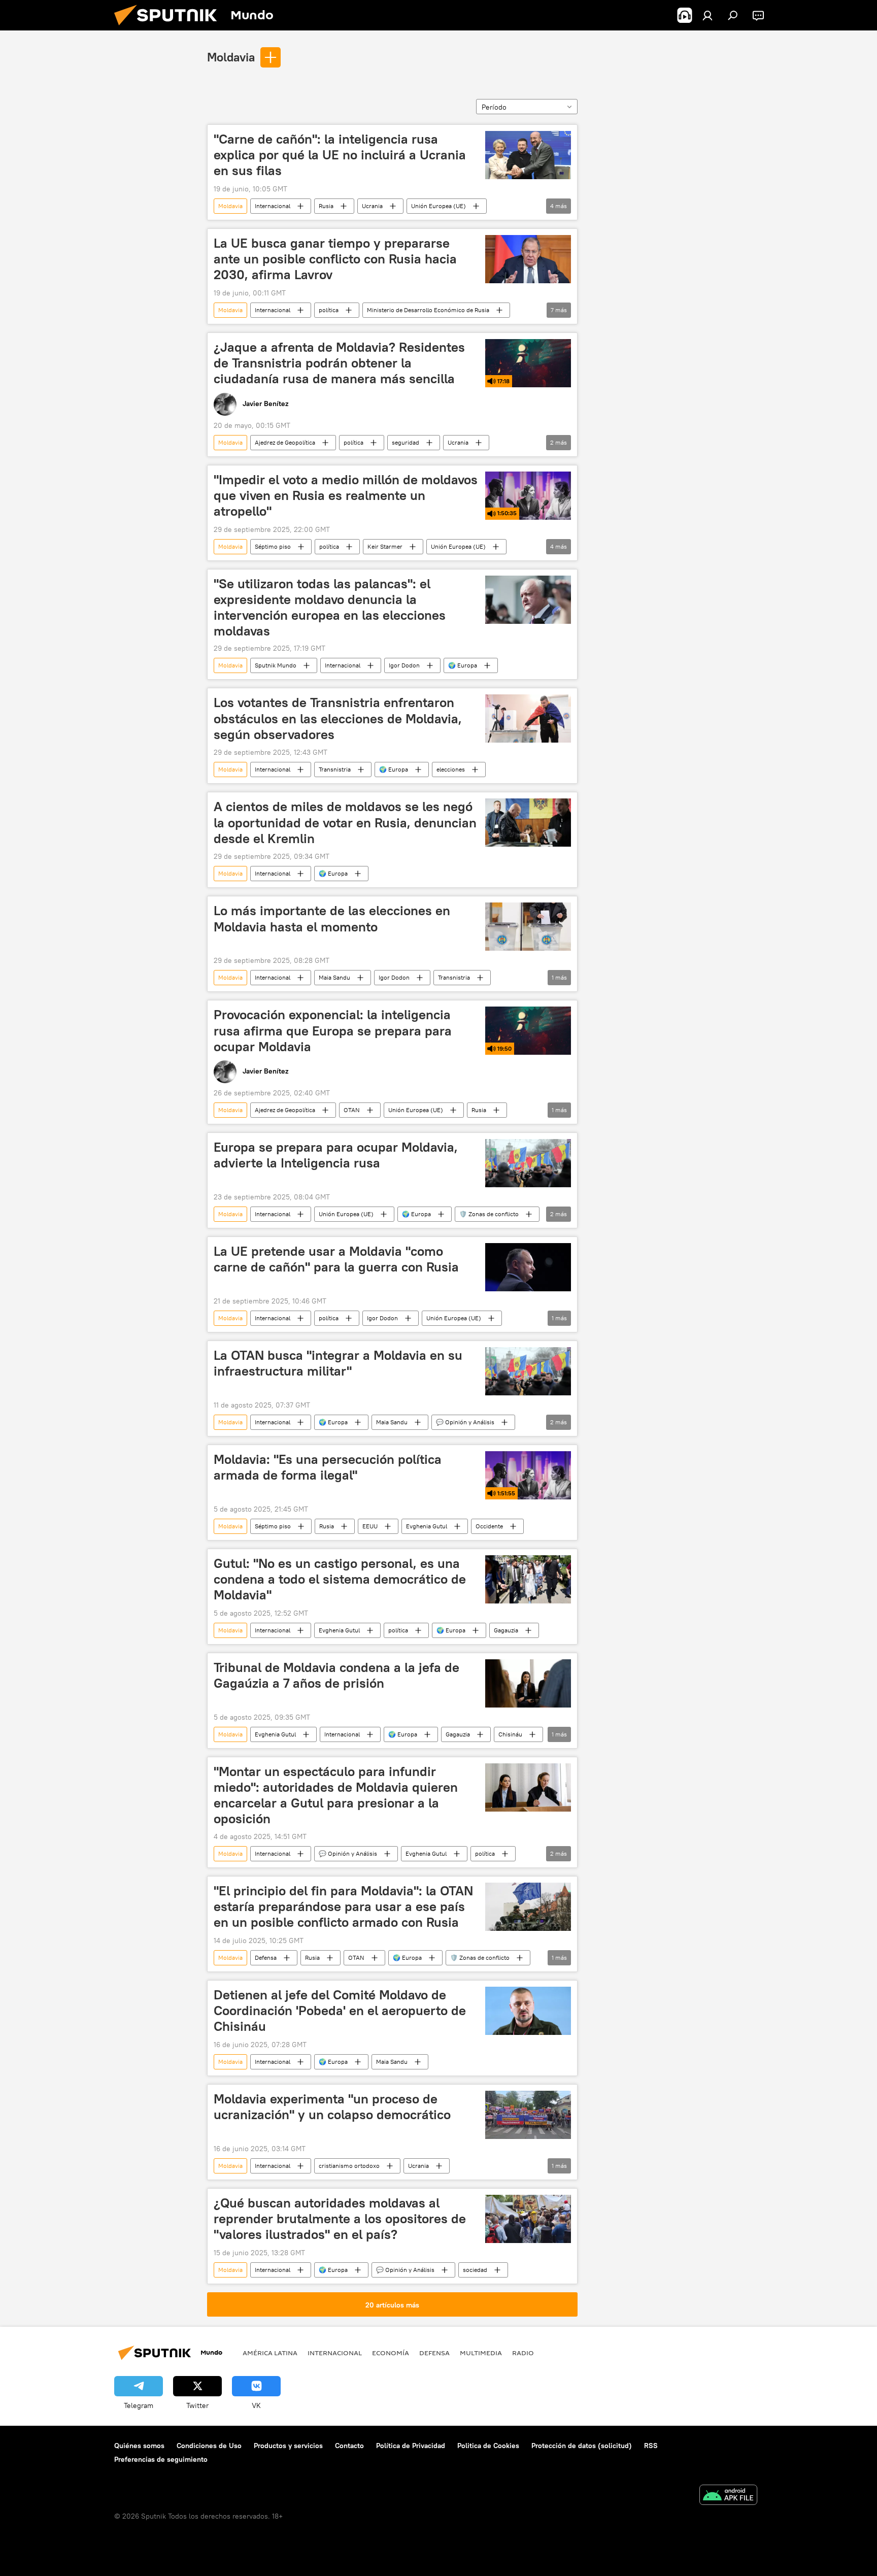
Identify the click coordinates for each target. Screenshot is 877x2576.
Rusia (326, 206)
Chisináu (510, 1734)
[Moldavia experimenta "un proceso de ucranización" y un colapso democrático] (528, 2115)
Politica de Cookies (488, 2446)
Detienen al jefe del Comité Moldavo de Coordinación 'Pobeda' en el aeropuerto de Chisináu (340, 2011)
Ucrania (372, 206)
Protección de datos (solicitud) (582, 2446)
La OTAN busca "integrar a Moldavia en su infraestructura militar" (338, 1363)
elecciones (451, 769)
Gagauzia (506, 1630)
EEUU (370, 1526)
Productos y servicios (288, 2446)
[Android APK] (728, 2496)
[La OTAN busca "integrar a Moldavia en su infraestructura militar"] (528, 1371)
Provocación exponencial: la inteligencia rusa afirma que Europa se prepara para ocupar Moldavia (333, 1030)
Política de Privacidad (411, 2446)
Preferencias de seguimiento (161, 2459)
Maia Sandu (334, 977)
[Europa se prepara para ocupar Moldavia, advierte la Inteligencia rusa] (528, 1163)
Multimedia (481, 2353)
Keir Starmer (385, 546)
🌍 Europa (463, 665)
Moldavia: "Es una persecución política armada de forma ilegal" (328, 1467)
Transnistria (335, 769)
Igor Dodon (404, 665)
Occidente (489, 1526)
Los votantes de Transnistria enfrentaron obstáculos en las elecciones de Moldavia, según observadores (338, 718)
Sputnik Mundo (276, 665)
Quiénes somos (139, 2446)
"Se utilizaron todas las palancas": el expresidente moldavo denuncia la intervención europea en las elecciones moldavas (330, 607)
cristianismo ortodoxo (349, 2166)
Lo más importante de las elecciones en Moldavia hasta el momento (332, 918)
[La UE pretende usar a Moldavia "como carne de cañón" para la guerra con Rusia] (528, 1267)
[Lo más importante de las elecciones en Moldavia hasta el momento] (528, 927)
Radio (523, 2353)
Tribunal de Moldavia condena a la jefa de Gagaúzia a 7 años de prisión (336, 1675)
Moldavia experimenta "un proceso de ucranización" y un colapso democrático (332, 2107)
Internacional (273, 206)
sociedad (475, 2270)
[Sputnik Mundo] (170, 28)
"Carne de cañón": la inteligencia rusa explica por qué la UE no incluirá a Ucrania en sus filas (340, 155)
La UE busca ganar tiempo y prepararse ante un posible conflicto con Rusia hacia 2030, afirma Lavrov (335, 259)
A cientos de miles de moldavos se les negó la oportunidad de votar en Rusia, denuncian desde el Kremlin (345, 822)
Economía (391, 2353)
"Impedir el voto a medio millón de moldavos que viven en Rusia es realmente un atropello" (346, 495)
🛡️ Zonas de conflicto (489, 1214)
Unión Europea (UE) (438, 206)
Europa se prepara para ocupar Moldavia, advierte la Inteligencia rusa (336, 1155)
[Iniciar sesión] (707, 15)
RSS (651, 2446)
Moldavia (231, 57)
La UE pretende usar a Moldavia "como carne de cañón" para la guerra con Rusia (336, 1259)
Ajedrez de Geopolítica (285, 442)
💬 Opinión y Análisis (465, 1422)
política (329, 310)
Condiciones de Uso (209, 2446)
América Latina (270, 2353)
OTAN (352, 1110)
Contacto (349, 2446)
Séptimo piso (273, 546)
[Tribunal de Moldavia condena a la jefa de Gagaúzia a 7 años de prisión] (528, 1683)
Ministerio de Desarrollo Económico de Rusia (428, 310)
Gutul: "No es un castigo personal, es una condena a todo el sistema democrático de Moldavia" (340, 1579)
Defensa (266, 1958)
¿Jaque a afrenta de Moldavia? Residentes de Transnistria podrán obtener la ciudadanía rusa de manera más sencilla (339, 363)
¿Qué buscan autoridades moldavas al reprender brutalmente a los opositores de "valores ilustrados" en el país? (340, 2219)
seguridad (406, 442)
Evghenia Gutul (427, 1526)
